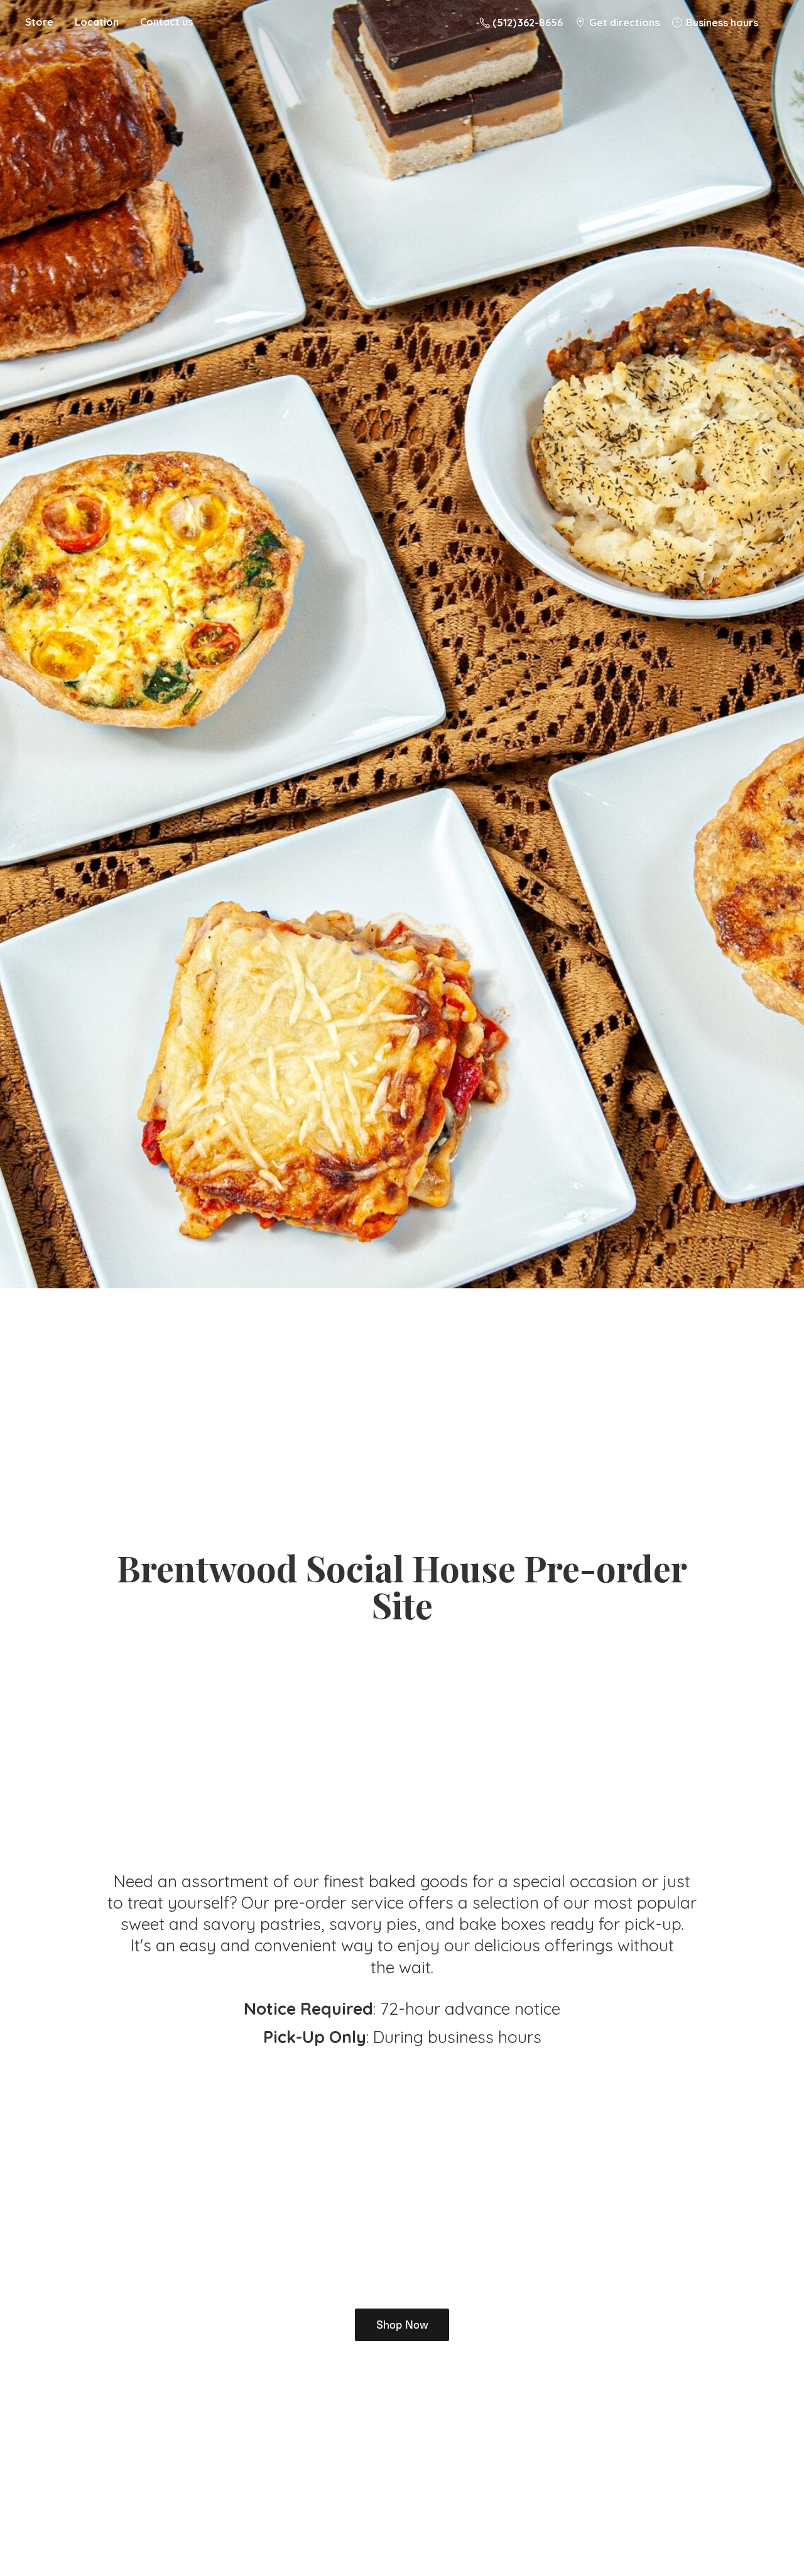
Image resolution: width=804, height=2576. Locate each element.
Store (39, 22)
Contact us (166, 22)
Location (97, 22)
